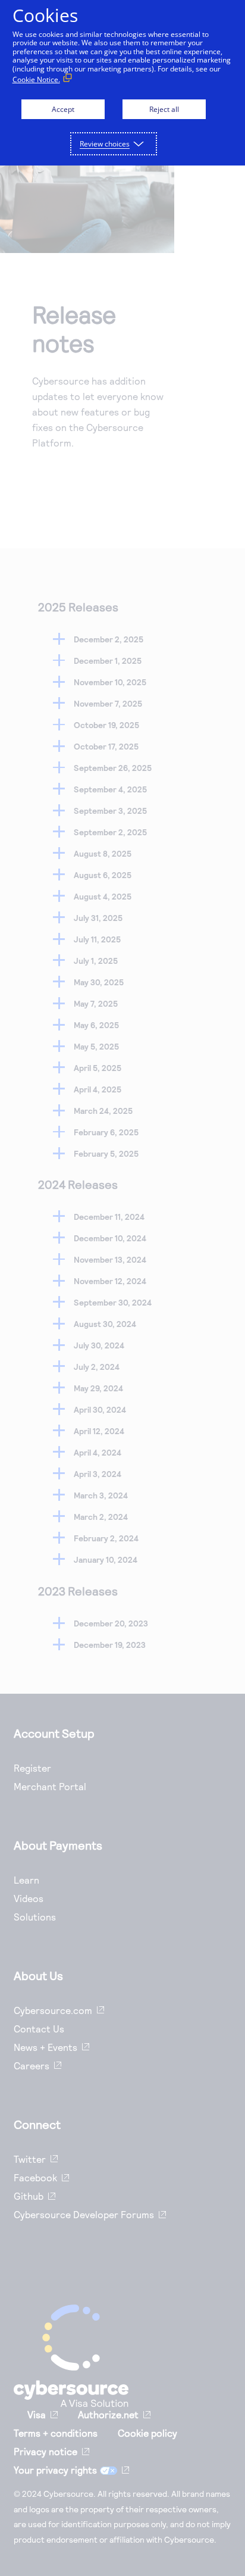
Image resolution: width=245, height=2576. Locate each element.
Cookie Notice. (36, 79)
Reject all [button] (164, 109)
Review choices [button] (105, 144)
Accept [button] (63, 109)
